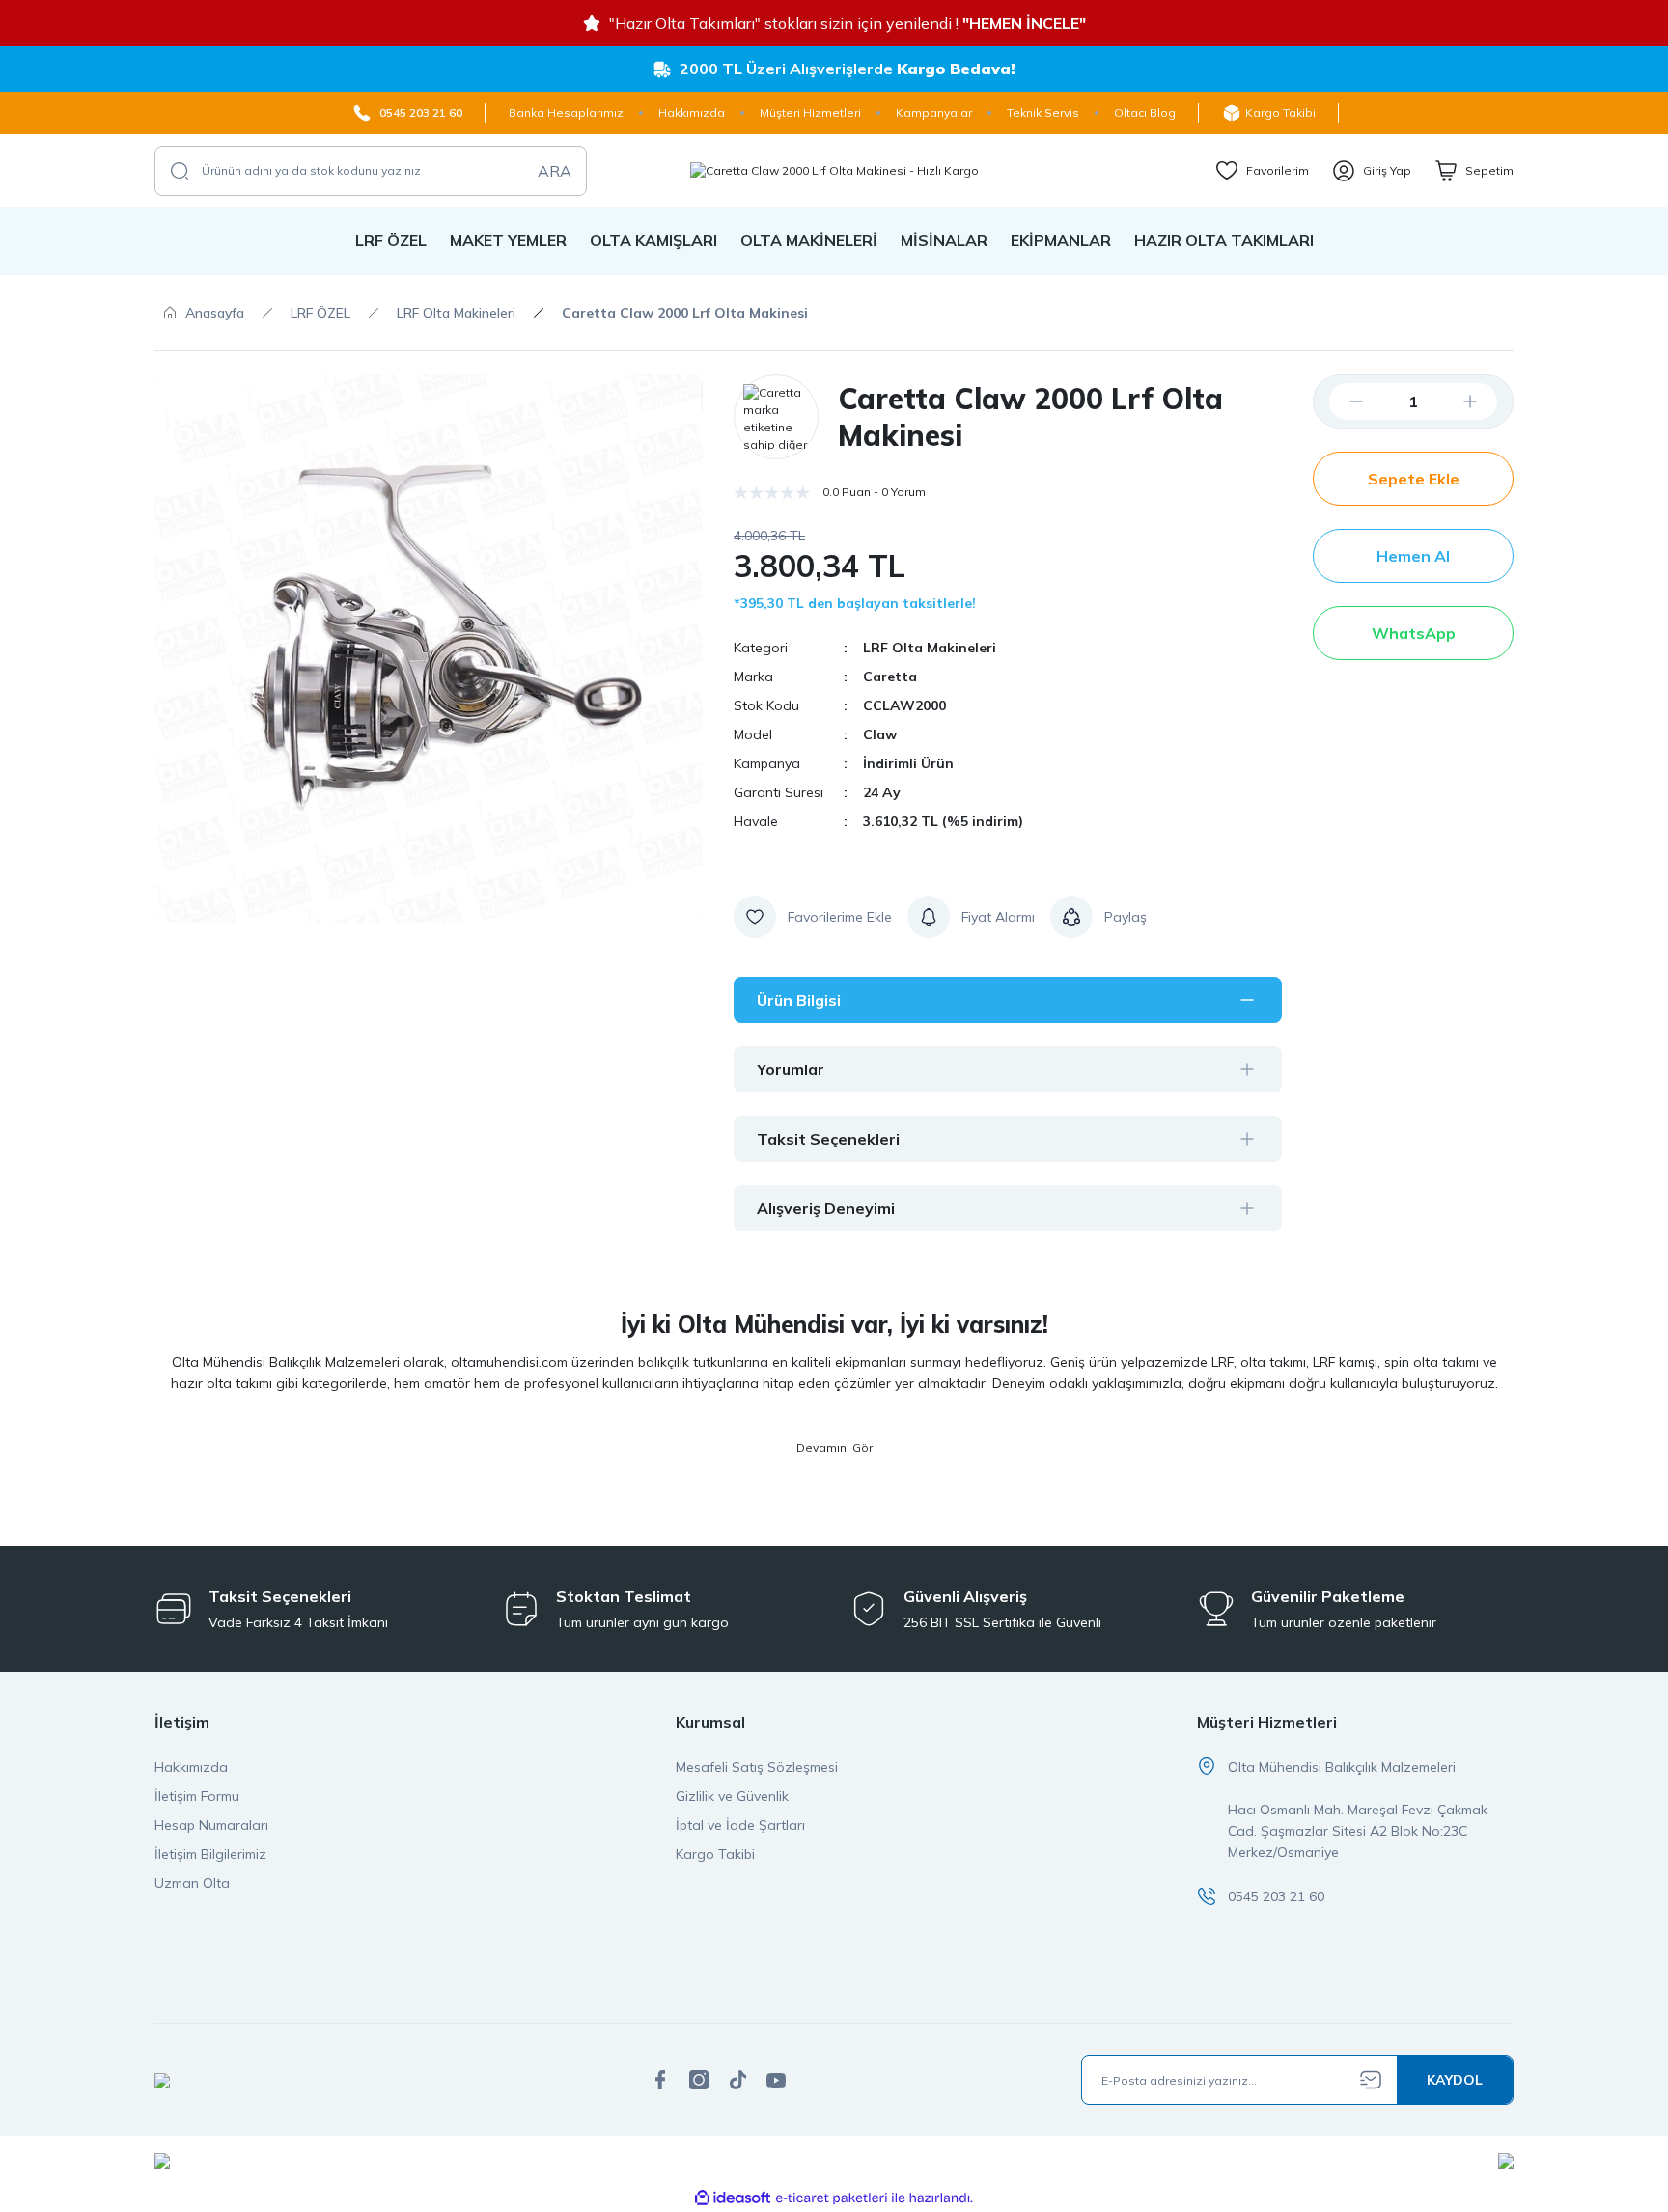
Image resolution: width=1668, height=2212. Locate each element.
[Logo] (834, 170)
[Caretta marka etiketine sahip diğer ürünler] (776, 417)
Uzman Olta (192, 1883)
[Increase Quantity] (1486, 401)
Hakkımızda (191, 1767)
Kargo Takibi (715, 1854)
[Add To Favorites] (813, 917)
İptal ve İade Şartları (740, 1825)
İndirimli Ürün (908, 763)
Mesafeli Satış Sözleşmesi (757, 1767)
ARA (555, 171)
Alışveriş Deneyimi (826, 1208)
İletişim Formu (197, 1796)
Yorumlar (791, 1069)
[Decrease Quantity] (1341, 401)
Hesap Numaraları (211, 1825)
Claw (880, 734)
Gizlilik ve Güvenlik (732, 1796)
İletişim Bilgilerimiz (210, 1854)
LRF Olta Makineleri (930, 648)
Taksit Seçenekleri (828, 1139)
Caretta (890, 677)
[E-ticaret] (832, 2198)
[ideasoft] (733, 2198)
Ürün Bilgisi (799, 1000)
